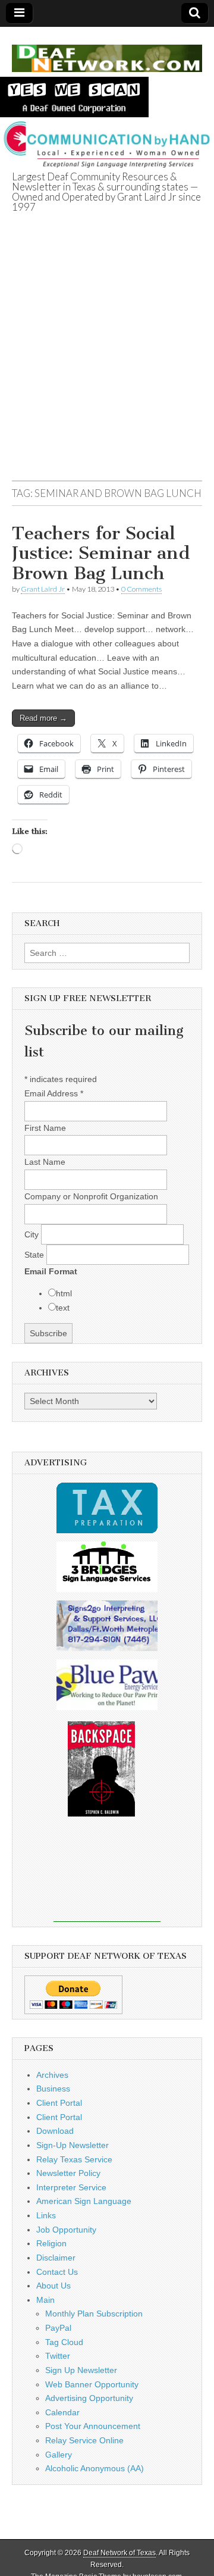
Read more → (43, 718)
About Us (53, 2286)
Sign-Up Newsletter (73, 2145)
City (33, 1234)
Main (45, 2300)
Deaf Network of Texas (119, 2553)
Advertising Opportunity (89, 2398)
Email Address (54, 1093)
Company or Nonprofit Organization (91, 1196)
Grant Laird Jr (43, 589)
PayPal (58, 2328)
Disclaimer (56, 2258)
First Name (45, 1128)
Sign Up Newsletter (81, 2370)
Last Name (45, 1162)
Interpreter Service (71, 2187)
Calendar (62, 2412)
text (63, 1308)
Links (46, 2215)
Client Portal (59, 2103)
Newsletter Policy (68, 2173)
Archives (52, 2075)
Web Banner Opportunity (92, 2384)
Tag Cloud (64, 2342)
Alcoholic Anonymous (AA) (95, 2468)
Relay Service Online (84, 2440)
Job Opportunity (66, 2230)
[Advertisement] (107, 361)
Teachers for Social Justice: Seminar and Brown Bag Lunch (101, 553)
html (64, 1293)
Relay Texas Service (74, 2159)
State (35, 1255)
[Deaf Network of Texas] (107, 52)
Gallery (59, 2455)
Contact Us (57, 2272)
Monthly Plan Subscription (94, 2314)
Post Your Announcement (93, 2426)
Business (53, 2089)
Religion (51, 2243)
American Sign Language (84, 2201)
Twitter (58, 2356)
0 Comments (141, 589)
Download (55, 2131)
